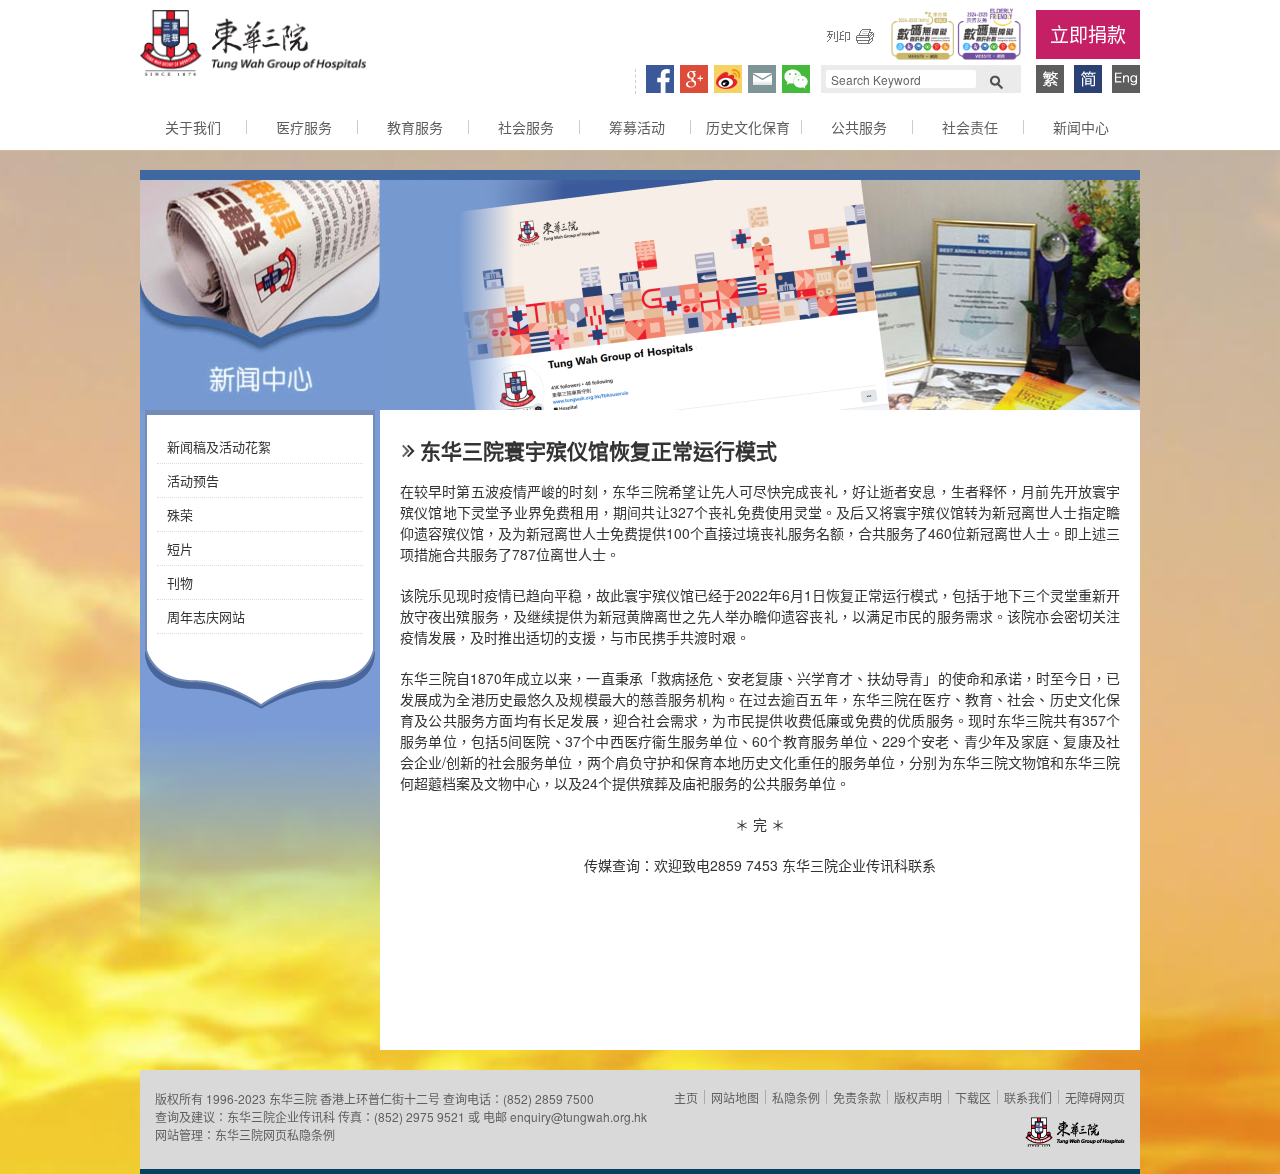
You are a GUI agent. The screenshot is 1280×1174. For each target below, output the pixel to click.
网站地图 (735, 1097)
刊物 (180, 582)
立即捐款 (1088, 33)
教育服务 (415, 127)
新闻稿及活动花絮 (219, 446)
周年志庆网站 (206, 616)
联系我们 (1028, 1097)
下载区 (973, 1097)
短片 (180, 548)
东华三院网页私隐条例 (275, 1134)
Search (996, 80)
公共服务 (859, 127)
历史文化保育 (748, 127)
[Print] (850, 36)
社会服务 (526, 127)
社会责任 (970, 127)
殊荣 (180, 514)
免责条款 (857, 1097)
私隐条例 (796, 1097)
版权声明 (918, 1097)
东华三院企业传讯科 (281, 1116)
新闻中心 (1081, 127)
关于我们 (193, 127)
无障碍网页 (1095, 1097)
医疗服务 (304, 127)
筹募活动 (637, 127)
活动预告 (193, 480)
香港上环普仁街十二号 (380, 1098)
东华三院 (253, 46)
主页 (686, 1097)
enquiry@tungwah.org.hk (578, 1116)
